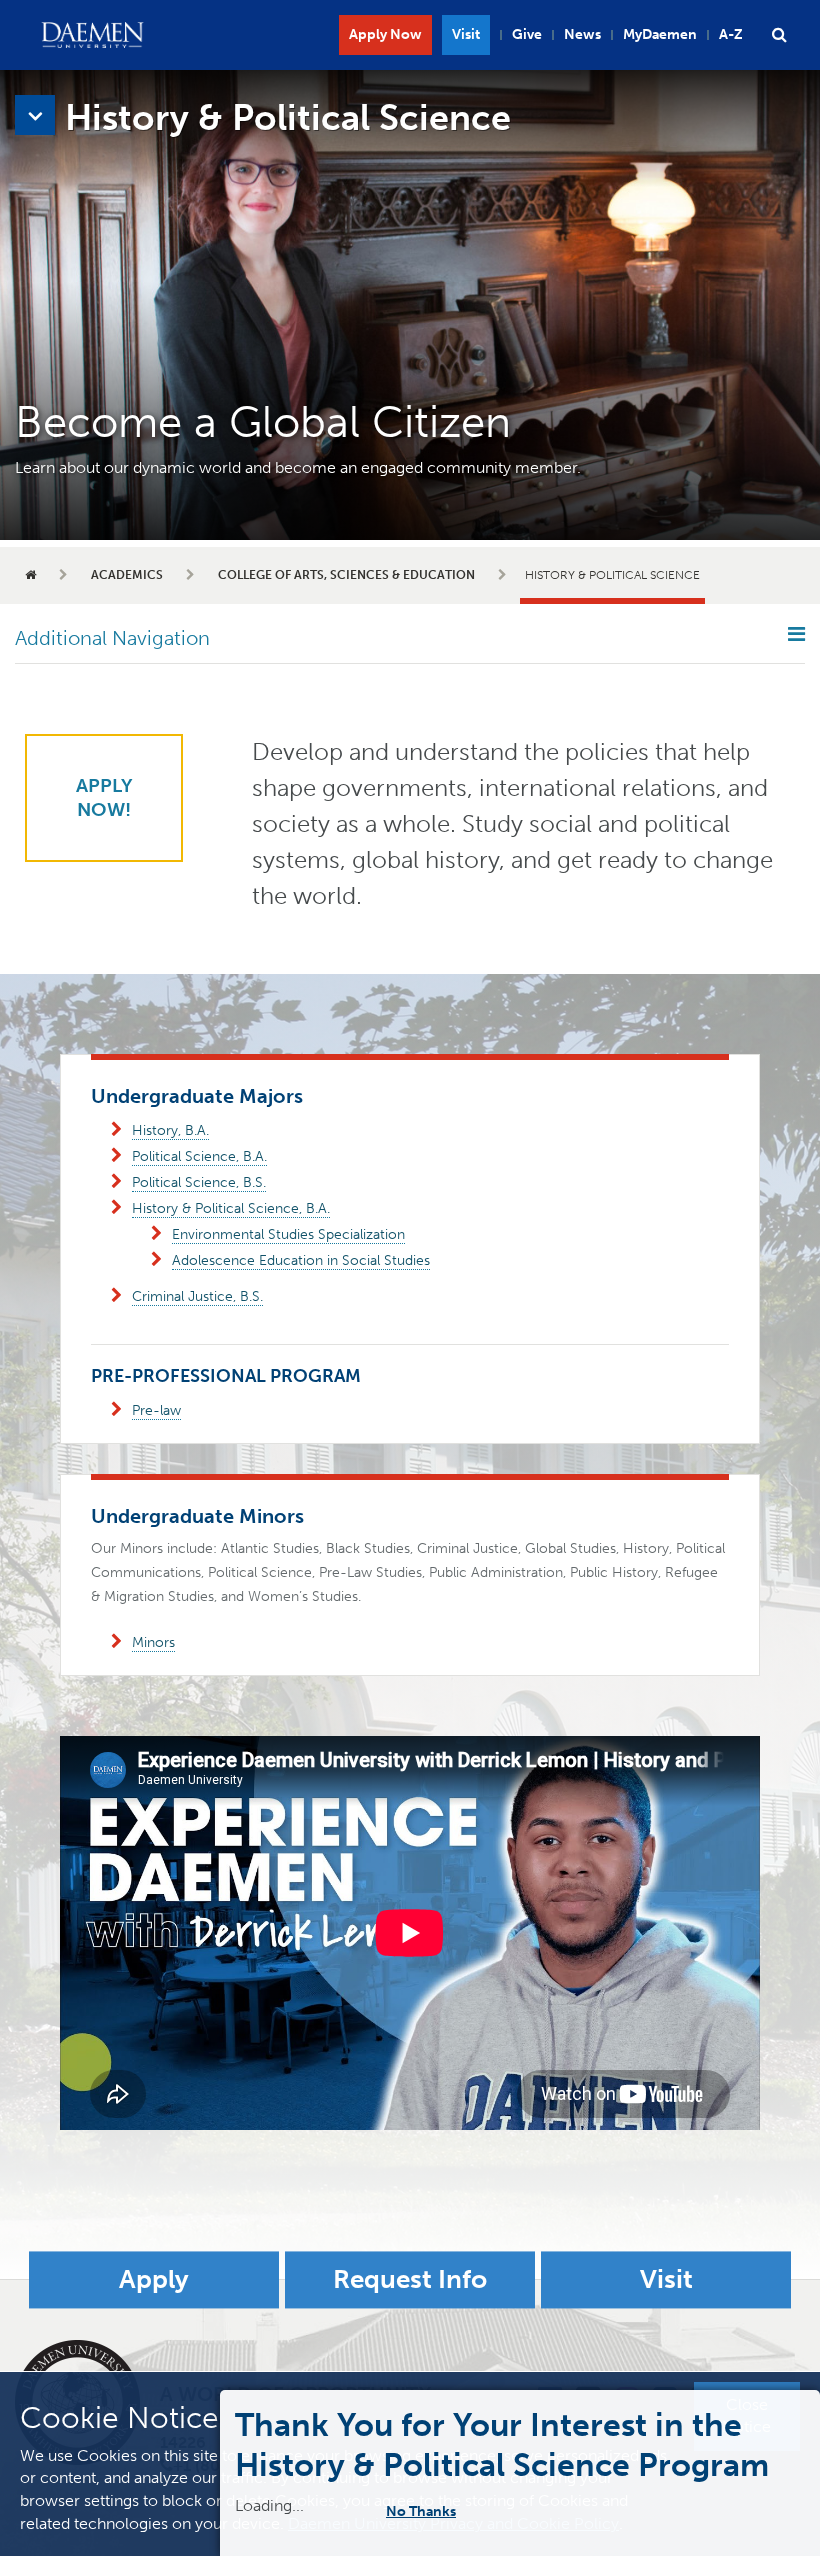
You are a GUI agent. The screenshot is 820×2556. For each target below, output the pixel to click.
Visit (466, 34)
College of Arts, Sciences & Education (346, 575)
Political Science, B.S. (199, 1182)
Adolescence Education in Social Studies (301, 1260)
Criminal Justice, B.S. (197, 1296)
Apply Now (385, 34)
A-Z (731, 34)
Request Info (410, 2280)
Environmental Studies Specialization (288, 1234)
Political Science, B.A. (199, 1156)
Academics (127, 575)
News (582, 34)
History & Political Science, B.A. (231, 1208)
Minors (153, 1642)
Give (527, 34)
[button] (779, 35)
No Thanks (434, 2511)
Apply (154, 2280)
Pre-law (156, 1410)
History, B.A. (170, 1130)
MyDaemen (660, 34)
